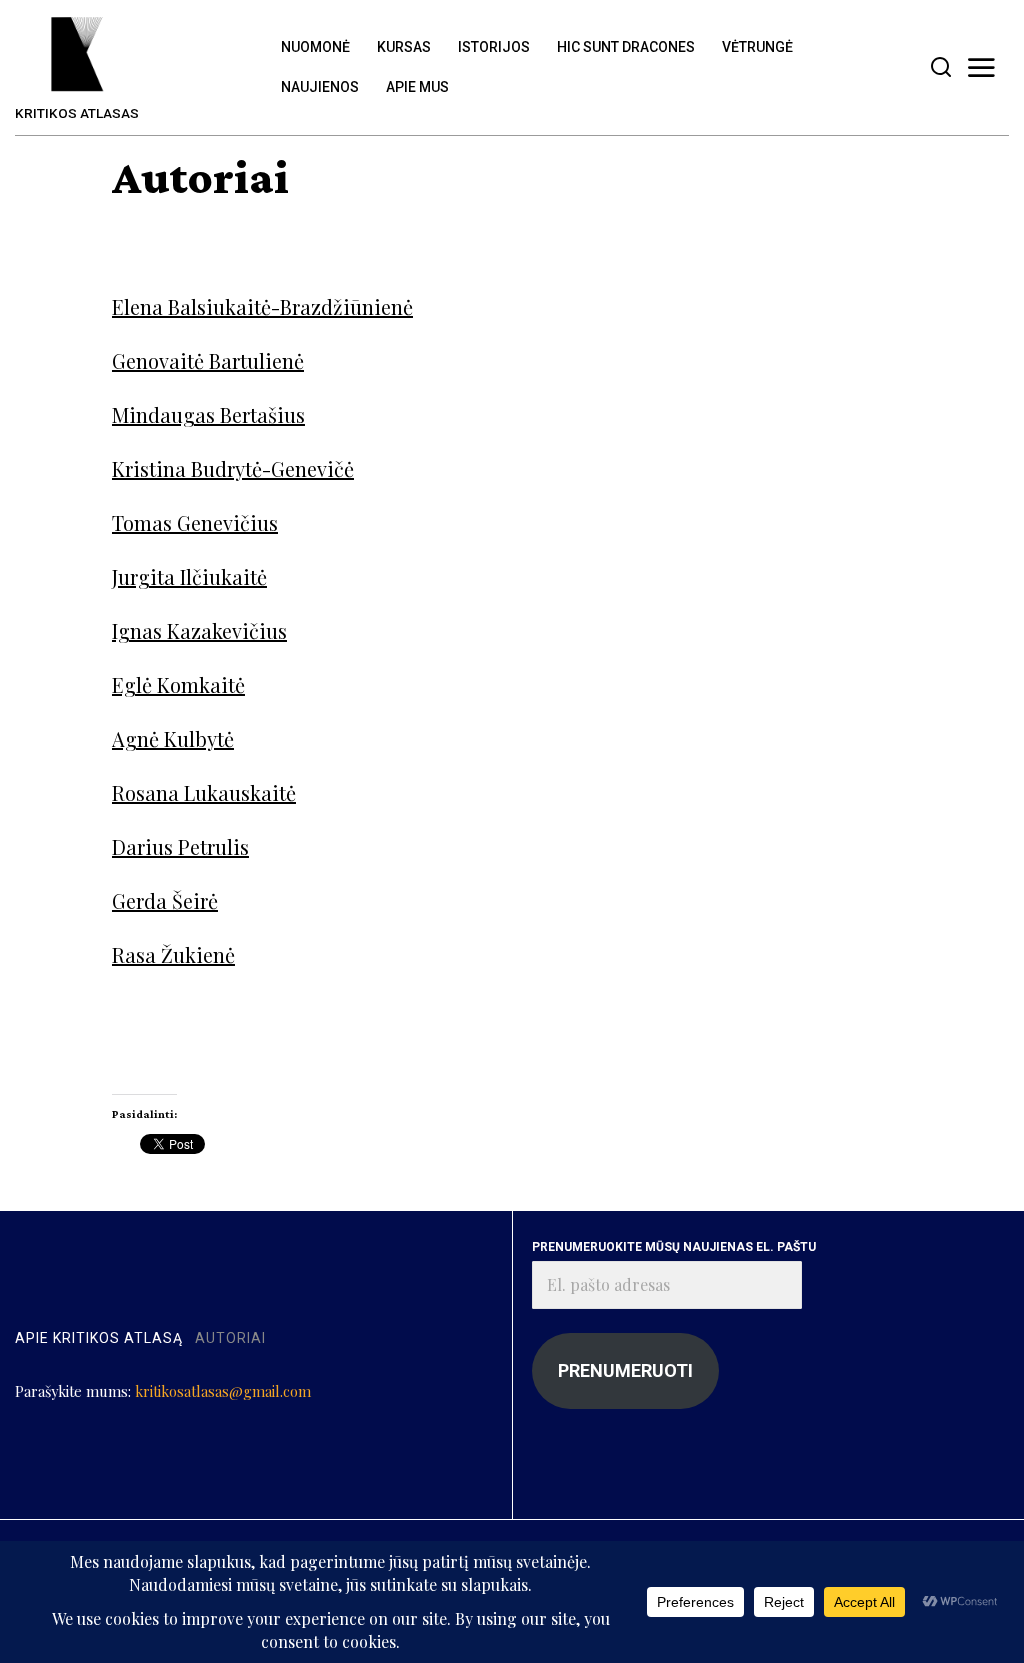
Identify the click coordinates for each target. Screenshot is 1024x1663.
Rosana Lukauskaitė (204, 792)
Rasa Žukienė (173, 954)
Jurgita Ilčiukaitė (189, 576)
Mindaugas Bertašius (208, 414)
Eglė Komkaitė (178, 684)
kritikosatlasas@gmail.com (223, 1391)
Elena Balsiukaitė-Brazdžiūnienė (262, 306)
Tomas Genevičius (195, 522)
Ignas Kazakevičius (199, 630)
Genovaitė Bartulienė (208, 360)
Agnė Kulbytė (173, 738)
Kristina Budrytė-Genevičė (233, 468)
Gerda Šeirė (165, 900)
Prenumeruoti (625, 1370)
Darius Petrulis (180, 846)
